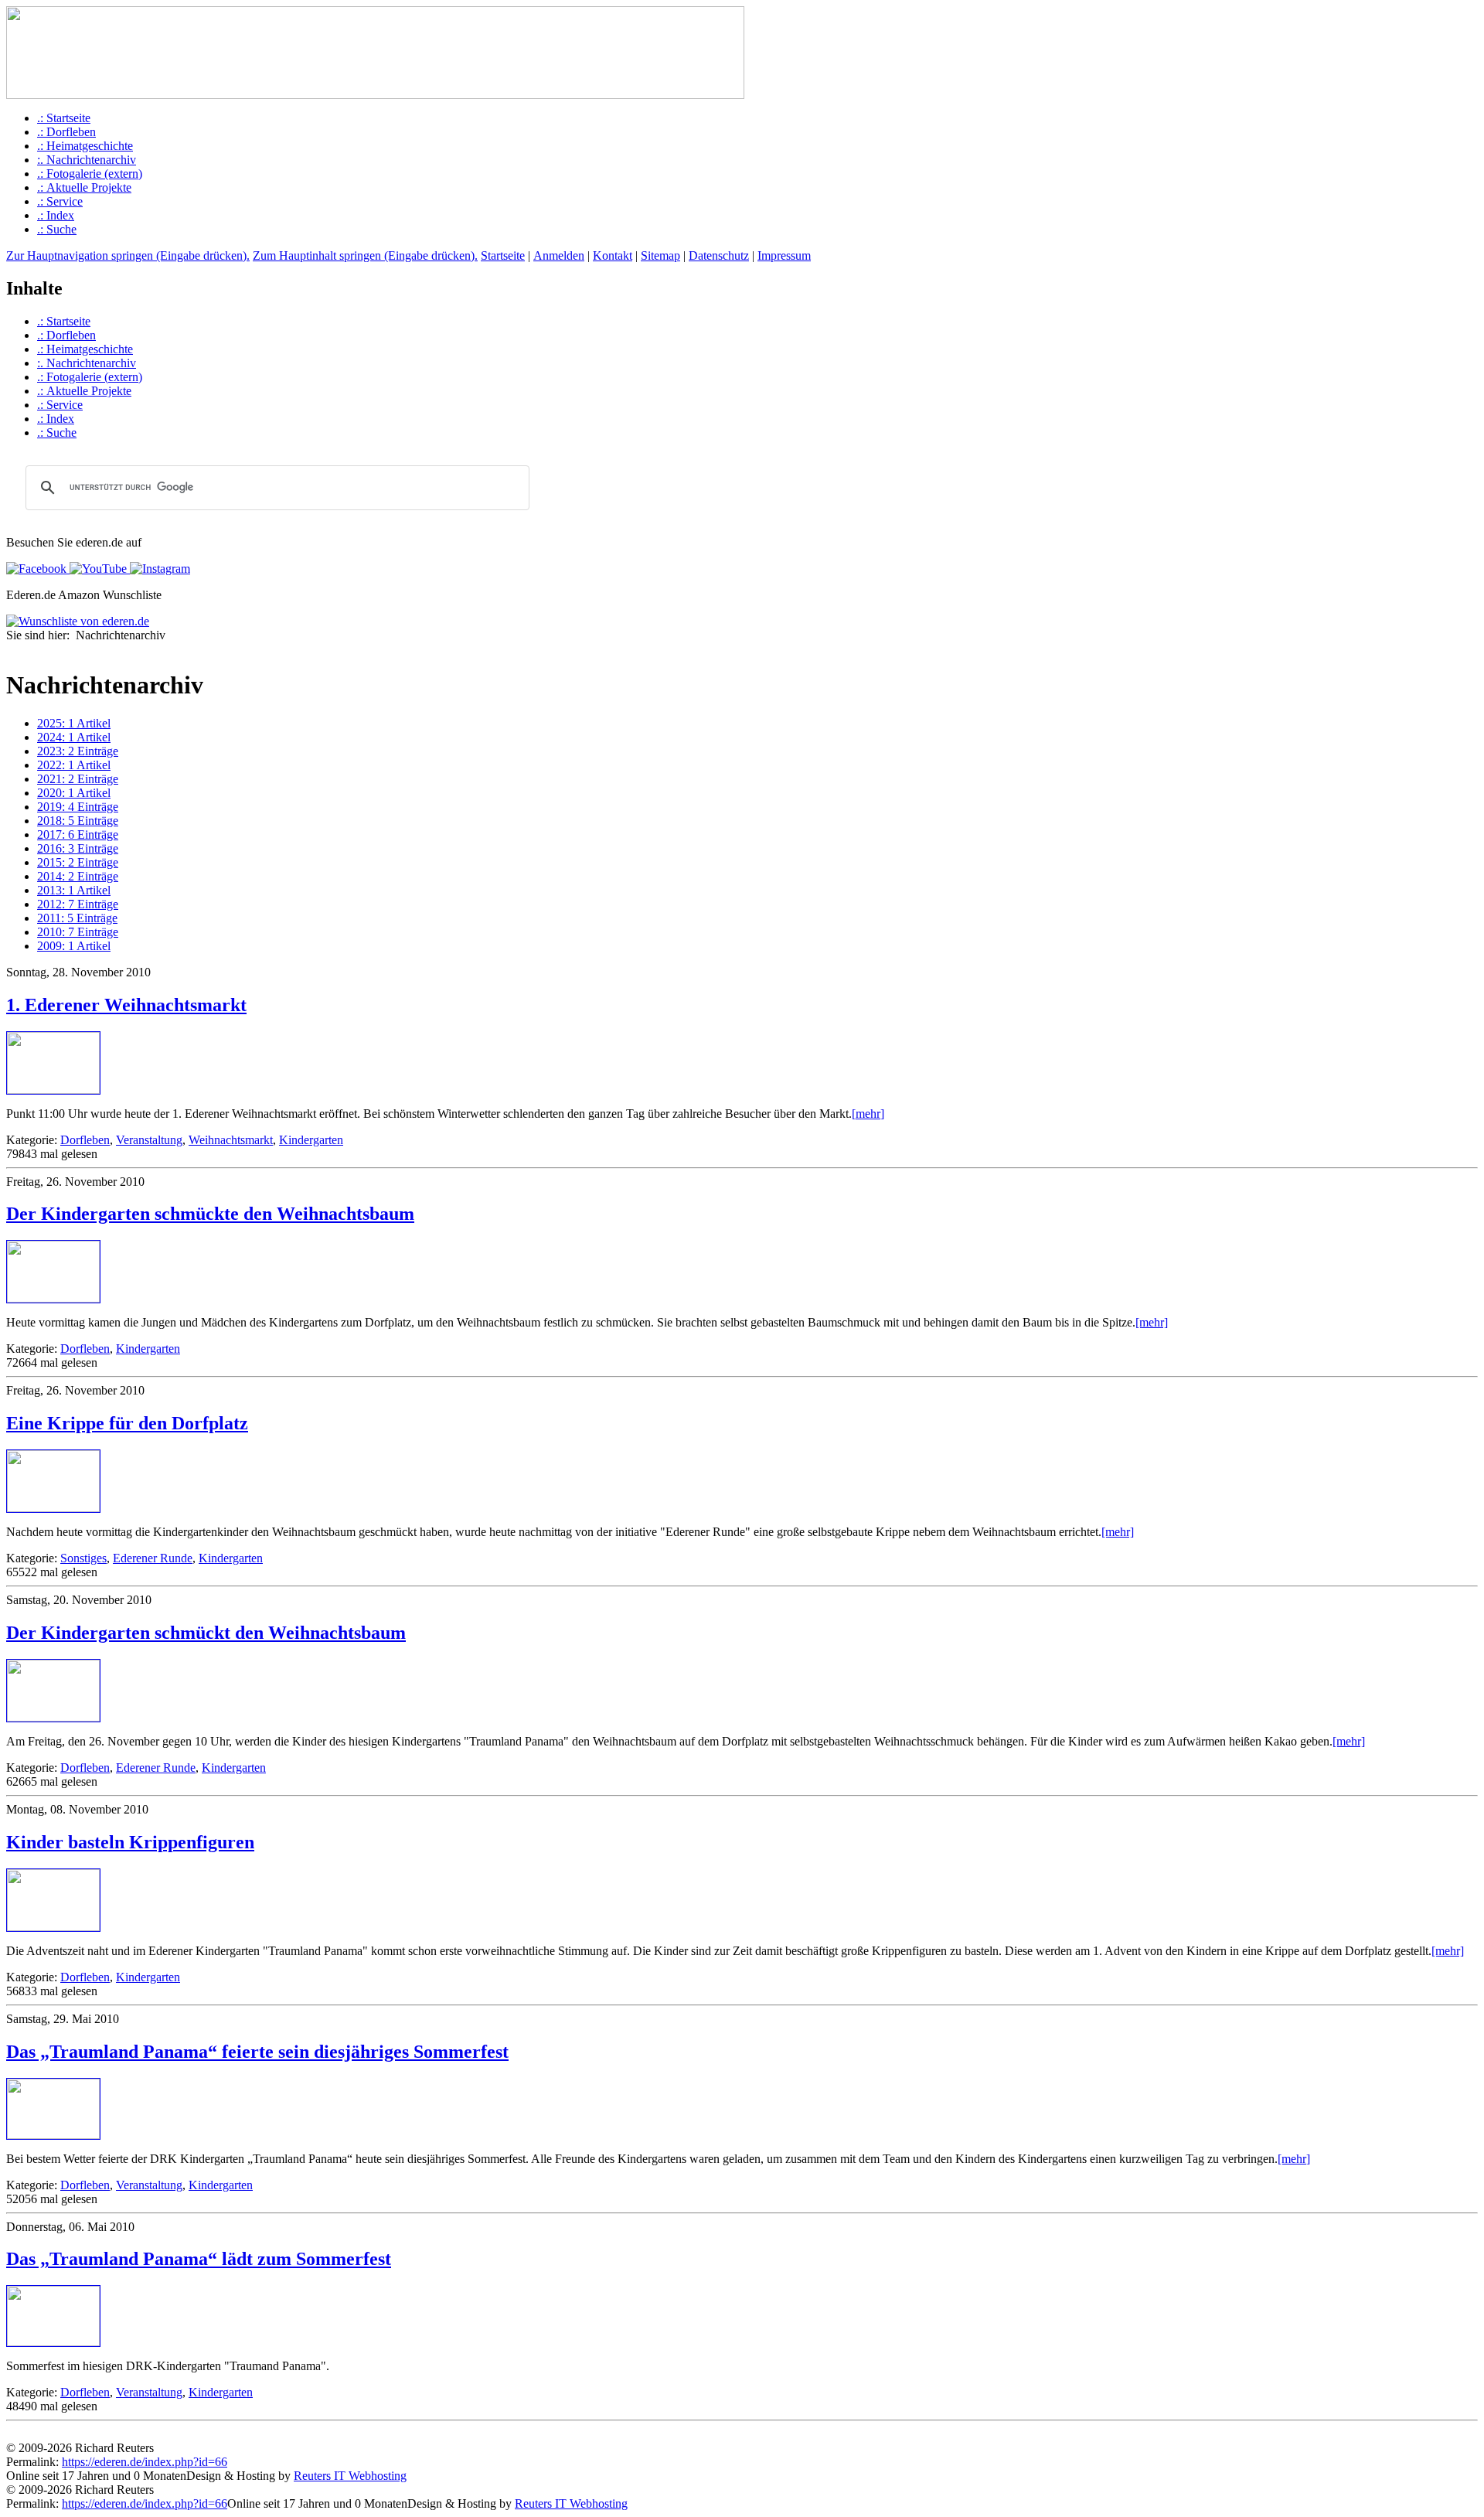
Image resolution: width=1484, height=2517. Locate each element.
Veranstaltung (149, 1140)
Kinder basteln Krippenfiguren (130, 1842)
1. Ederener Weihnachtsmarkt (126, 1005)
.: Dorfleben (66, 132)
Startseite (503, 255)
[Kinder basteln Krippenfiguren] (53, 1927)
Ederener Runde (153, 1558)
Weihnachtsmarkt (231, 1140)
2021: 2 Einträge (78, 779)
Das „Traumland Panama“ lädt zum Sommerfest (199, 2259)
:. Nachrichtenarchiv (87, 160)
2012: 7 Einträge (78, 904)
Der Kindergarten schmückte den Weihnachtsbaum (210, 1214)
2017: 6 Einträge (78, 834)
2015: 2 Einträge (78, 862)
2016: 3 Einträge (78, 848)
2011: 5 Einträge (77, 918)
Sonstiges (83, 1558)
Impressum (784, 255)
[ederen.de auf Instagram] (158, 569)
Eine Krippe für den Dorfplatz (127, 1423)
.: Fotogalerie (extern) (90, 174)
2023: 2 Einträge (78, 751)
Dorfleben (85, 1140)
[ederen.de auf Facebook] (36, 569)
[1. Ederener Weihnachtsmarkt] (53, 1090)
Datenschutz (719, 255)
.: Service (60, 201)
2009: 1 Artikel (74, 946)
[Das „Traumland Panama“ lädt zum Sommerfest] (53, 2342)
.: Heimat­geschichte (85, 146)
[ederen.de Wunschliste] (78, 621)
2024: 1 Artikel (74, 737)
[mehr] (868, 1114)
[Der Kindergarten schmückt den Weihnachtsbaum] (53, 1717)
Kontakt (613, 255)
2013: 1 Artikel (74, 890)
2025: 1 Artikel (74, 723)
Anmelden (559, 255)
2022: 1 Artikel (74, 765)
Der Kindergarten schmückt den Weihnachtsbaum (206, 1633)
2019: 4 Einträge (78, 807)
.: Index (56, 215)
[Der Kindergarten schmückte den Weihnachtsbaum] (53, 1298)
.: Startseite (64, 118)
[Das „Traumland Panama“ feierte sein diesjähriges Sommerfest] (53, 2135)
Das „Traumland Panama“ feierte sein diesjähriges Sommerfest (257, 2052)
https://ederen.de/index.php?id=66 (145, 2462)
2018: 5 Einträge (78, 821)
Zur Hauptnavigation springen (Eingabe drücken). (128, 255)
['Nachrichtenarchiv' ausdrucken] (12, 651)
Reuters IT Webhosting (350, 2476)
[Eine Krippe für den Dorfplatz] (53, 1508)
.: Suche (57, 229)
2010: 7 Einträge (78, 932)
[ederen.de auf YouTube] (97, 569)
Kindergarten (311, 1140)
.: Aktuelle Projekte (84, 187)
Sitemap (660, 255)
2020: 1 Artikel (74, 793)
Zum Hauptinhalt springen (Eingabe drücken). (365, 255)
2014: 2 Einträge (78, 876)
